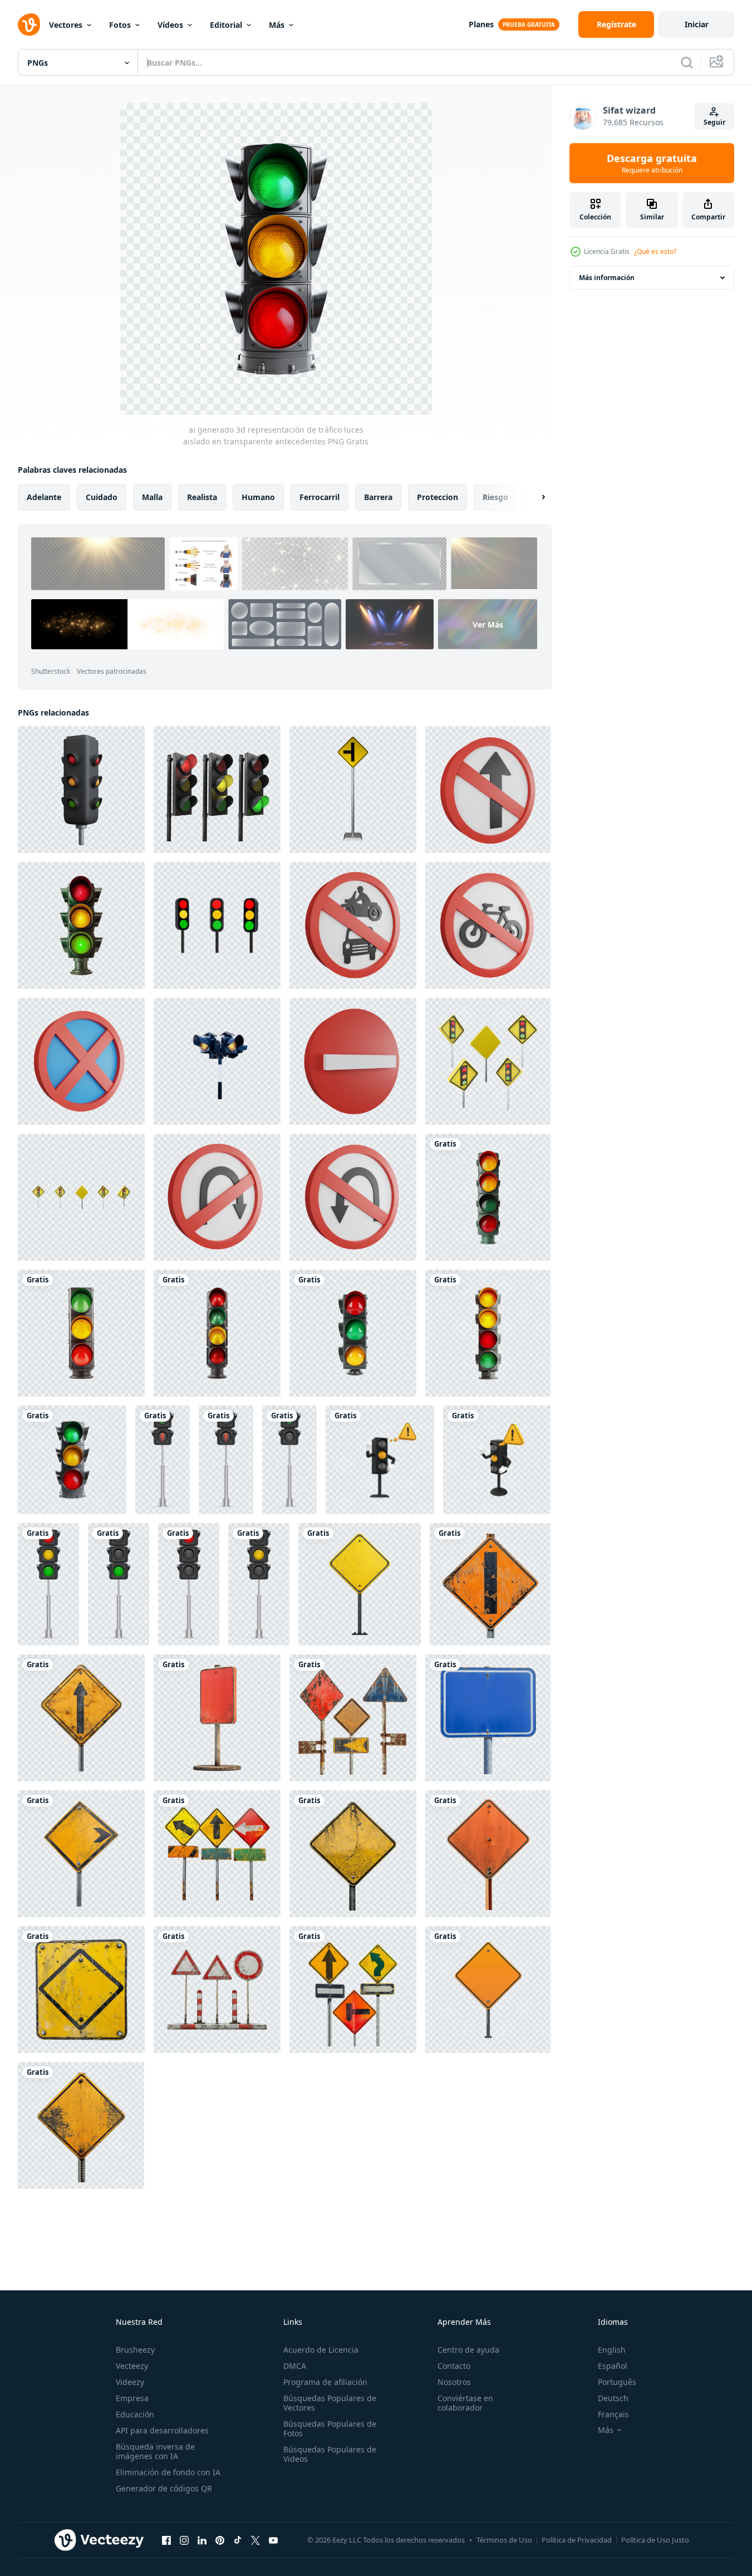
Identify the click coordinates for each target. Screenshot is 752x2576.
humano (258, 497)
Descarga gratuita (652, 163)
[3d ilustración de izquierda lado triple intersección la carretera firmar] (353, 790)
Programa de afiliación (325, 2382)
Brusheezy (135, 2350)
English (612, 2350)
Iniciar (697, 24)
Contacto (454, 2366)
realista (202, 497)
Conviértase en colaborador (465, 2403)
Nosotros (454, 2382)
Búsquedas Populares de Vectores (330, 2403)
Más (277, 25)
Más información (607, 278)
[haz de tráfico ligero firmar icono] (217, 925)
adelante (44, 497)
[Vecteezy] (29, 25)
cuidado (102, 497)
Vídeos (170, 25)
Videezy (130, 2382)
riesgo (495, 497)
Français (613, 2414)
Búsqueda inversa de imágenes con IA (155, 2451)
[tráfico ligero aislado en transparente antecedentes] (81, 925)
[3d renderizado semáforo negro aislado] (81, 790)
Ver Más (488, 625)
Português (617, 2382)
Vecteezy (132, 2366)
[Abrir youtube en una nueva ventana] (273, 2540)
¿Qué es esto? (655, 251)
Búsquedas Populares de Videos (330, 2454)
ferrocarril (320, 497)
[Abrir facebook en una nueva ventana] (166, 2540)
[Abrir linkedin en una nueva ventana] (202, 2540)
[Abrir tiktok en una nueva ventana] (238, 2540)
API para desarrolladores (162, 2430)
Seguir (714, 122)
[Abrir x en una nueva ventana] (255, 2540)
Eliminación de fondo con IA (168, 2472)
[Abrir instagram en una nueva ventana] (184, 2540)
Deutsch (613, 2398)
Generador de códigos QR (164, 2488)
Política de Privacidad (577, 2540)
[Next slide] (534, 497)
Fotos (120, 25)
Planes (481, 24)
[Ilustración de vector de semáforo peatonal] (163, 1460)
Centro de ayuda (468, 2350)
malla (152, 497)
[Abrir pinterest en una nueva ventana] (220, 2540)
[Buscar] (687, 62)
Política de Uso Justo (655, 2540)
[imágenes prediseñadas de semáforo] (48, 1584)
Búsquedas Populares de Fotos (330, 2428)
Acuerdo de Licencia (321, 2350)
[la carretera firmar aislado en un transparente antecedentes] (360, 1584)
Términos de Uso (504, 2540)
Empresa (132, 2398)
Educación (135, 2414)
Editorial (226, 25)
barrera (378, 497)
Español (613, 2366)
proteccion (438, 497)
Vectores (66, 25)
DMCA (295, 2366)
